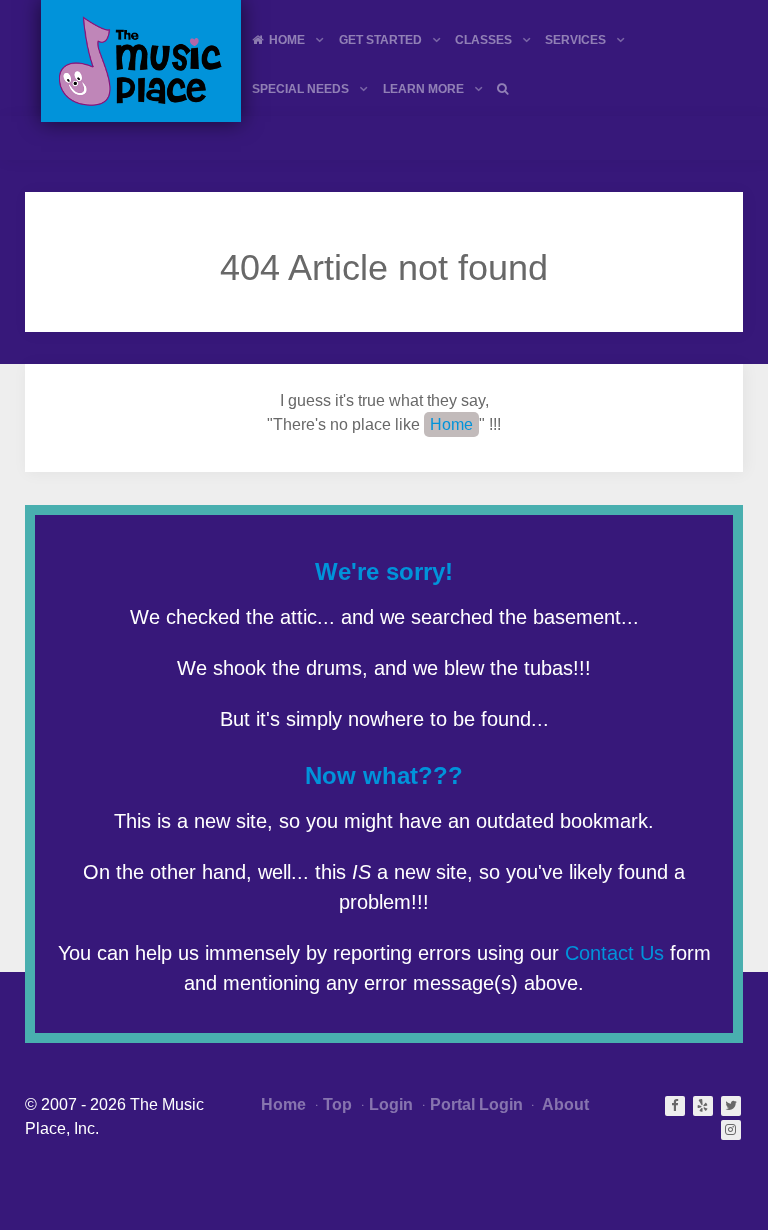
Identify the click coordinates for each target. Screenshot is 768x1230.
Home (451, 424)
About (564, 1104)
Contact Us (614, 953)
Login (391, 1104)
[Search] (505, 88)
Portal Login (476, 1104)
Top (337, 1104)
